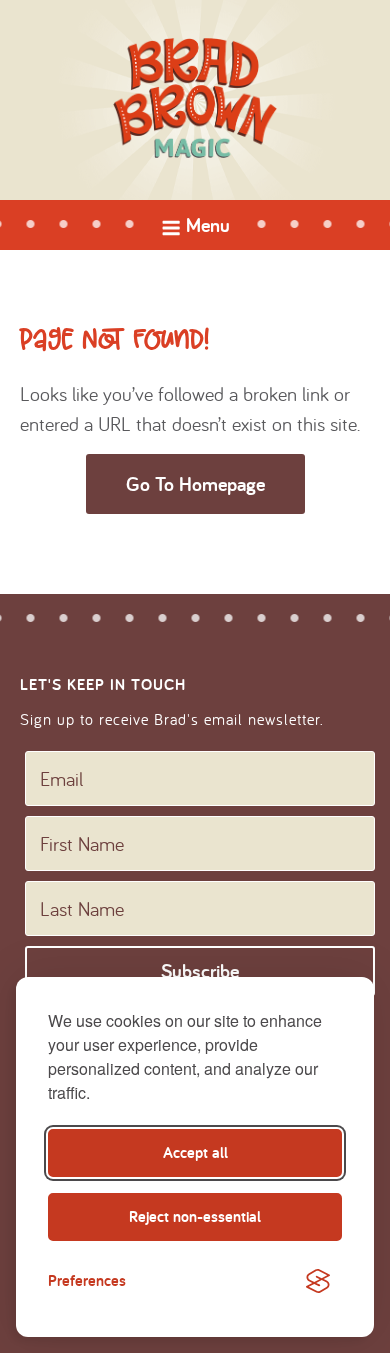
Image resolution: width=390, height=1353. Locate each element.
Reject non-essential (195, 1216)
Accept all (195, 1152)
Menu (195, 230)
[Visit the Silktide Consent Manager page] (318, 1281)
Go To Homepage (195, 484)
